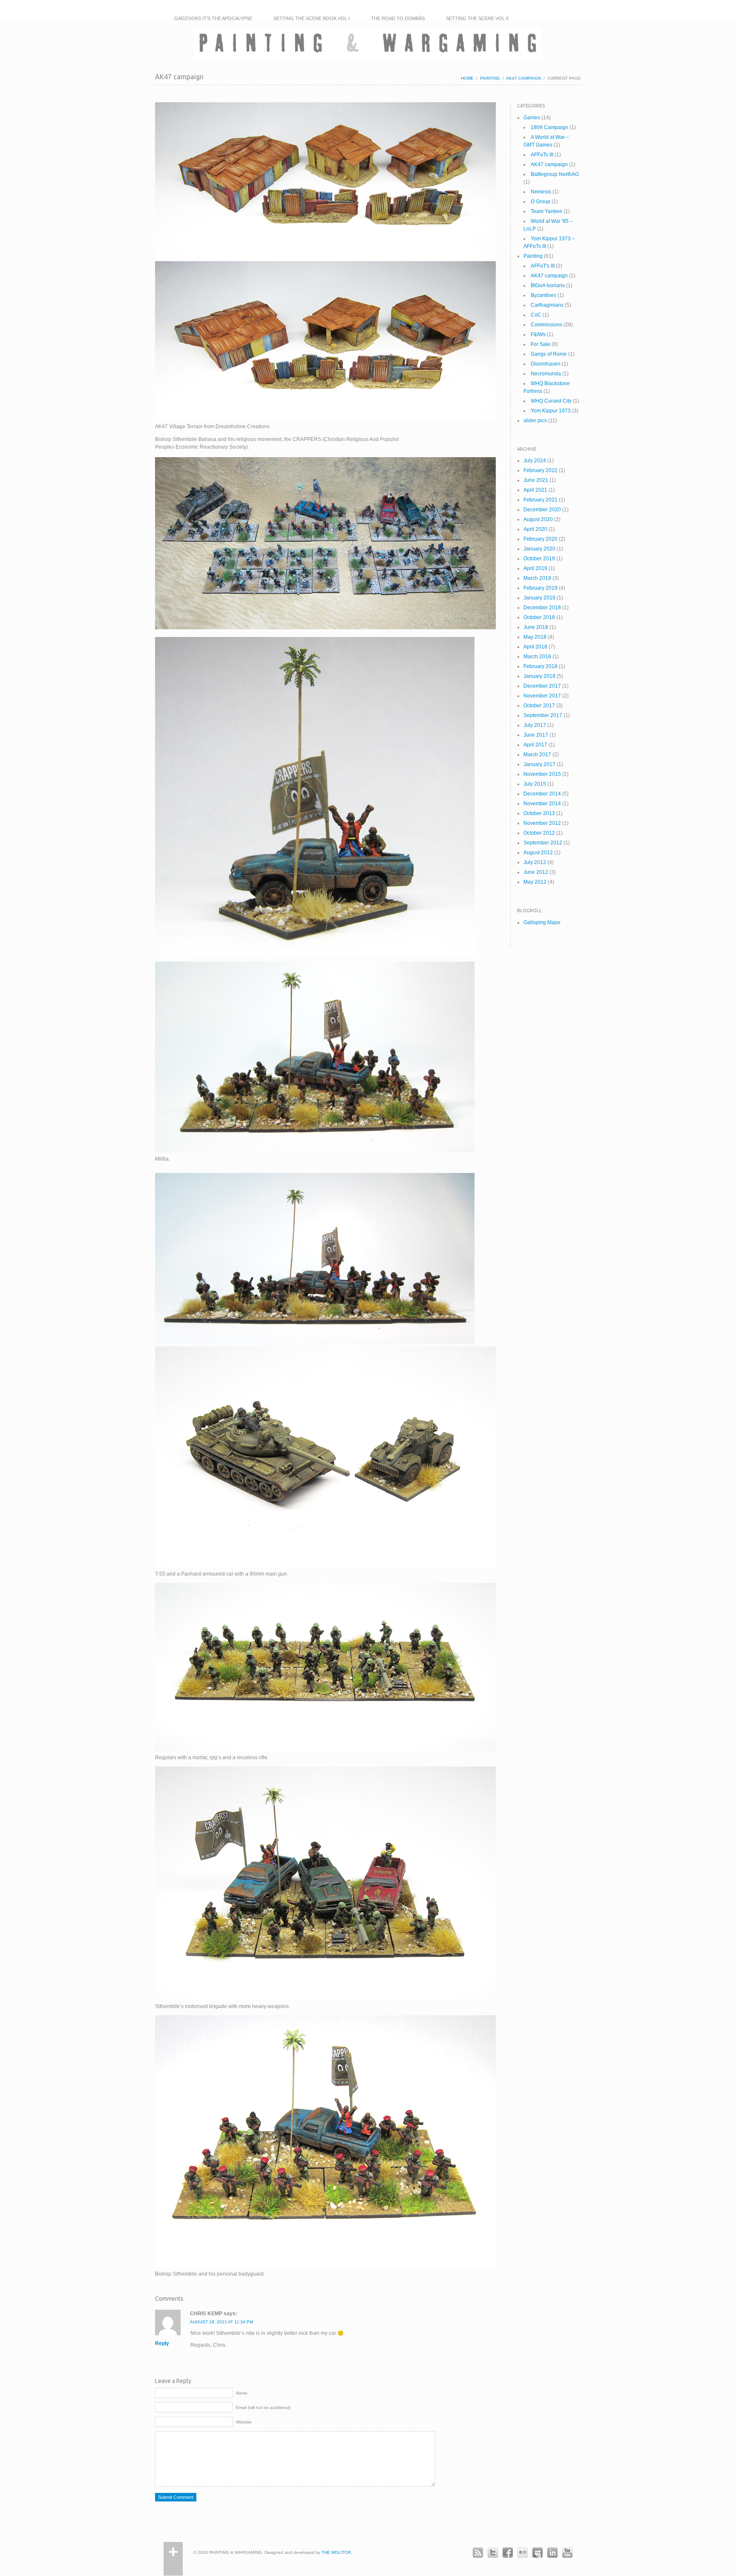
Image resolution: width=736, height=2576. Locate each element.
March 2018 (537, 657)
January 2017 (539, 764)
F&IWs (538, 334)
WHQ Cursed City (551, 401)
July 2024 (535, 461)
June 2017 (536, 735)
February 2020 (540, 539)
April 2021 (535, 490)
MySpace (537, 2552)
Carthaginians (547, 305)
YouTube (567, 2552)
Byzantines (543, 295)
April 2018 (535, 647)
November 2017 (542, 696)
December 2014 (542, 794)
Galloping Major (542, 922)
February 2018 (540, 666)
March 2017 (537, 755)
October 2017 (539, 706)
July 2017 (535, 725)
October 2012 (539, 833)
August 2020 (538, 519)
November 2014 (542, 804)
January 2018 (539, 676)
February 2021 (540, 500)
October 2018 (539, 617)
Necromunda (546, 374)
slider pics (535, 421)
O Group (540, 202)
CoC (536, 315)
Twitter (493, 2552)
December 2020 (542, 510)
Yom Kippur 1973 (551, 411)
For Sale (540, 344)
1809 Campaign (549, 127)
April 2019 (535, 568)
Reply (162, 2343)
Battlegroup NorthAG (555, 174)
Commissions (546, 325)
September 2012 (543, 843)
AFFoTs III (542, 155)
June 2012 (536, 872)
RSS (478, 2552)
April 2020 (535, 529)
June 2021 (536, 480)
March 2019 (537, 578)
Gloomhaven (546, 364)
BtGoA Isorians (548, 285)
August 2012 (538, 853)
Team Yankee (546, 211)
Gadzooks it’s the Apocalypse (213, 18)
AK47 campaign (523, 78)
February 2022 (540, 470)
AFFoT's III (543, 266)
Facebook (507, 2552)
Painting (490, 78)
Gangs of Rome (549, 354)
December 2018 (542, 608)
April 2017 (535, 745)
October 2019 (539, 559)
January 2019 (539, 598)
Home (467, 78)
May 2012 (535, 882)
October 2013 (539, 813)
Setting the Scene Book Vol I (312, 18)
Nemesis (541, 192)
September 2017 (543, 715)
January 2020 (539, 549)
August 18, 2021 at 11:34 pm (221, 2322)
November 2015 (542, 774)
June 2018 (536, 627)
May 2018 (535, 637)
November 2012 (542, 823)
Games (532, 118)
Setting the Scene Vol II (477, 18)
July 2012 (535, 862)
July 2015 (535, 784)
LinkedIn (552, 2552)
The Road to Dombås (398, 18)
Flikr (522, 2552)
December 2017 (542, 686)
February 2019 (540, 588)
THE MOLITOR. (337, 2552)
